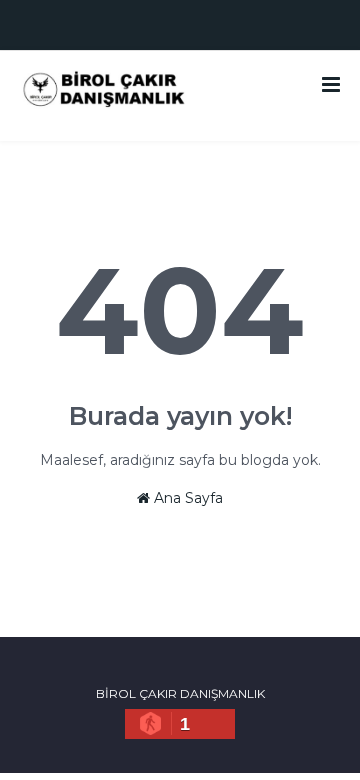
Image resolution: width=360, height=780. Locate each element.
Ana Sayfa (186, 498)
